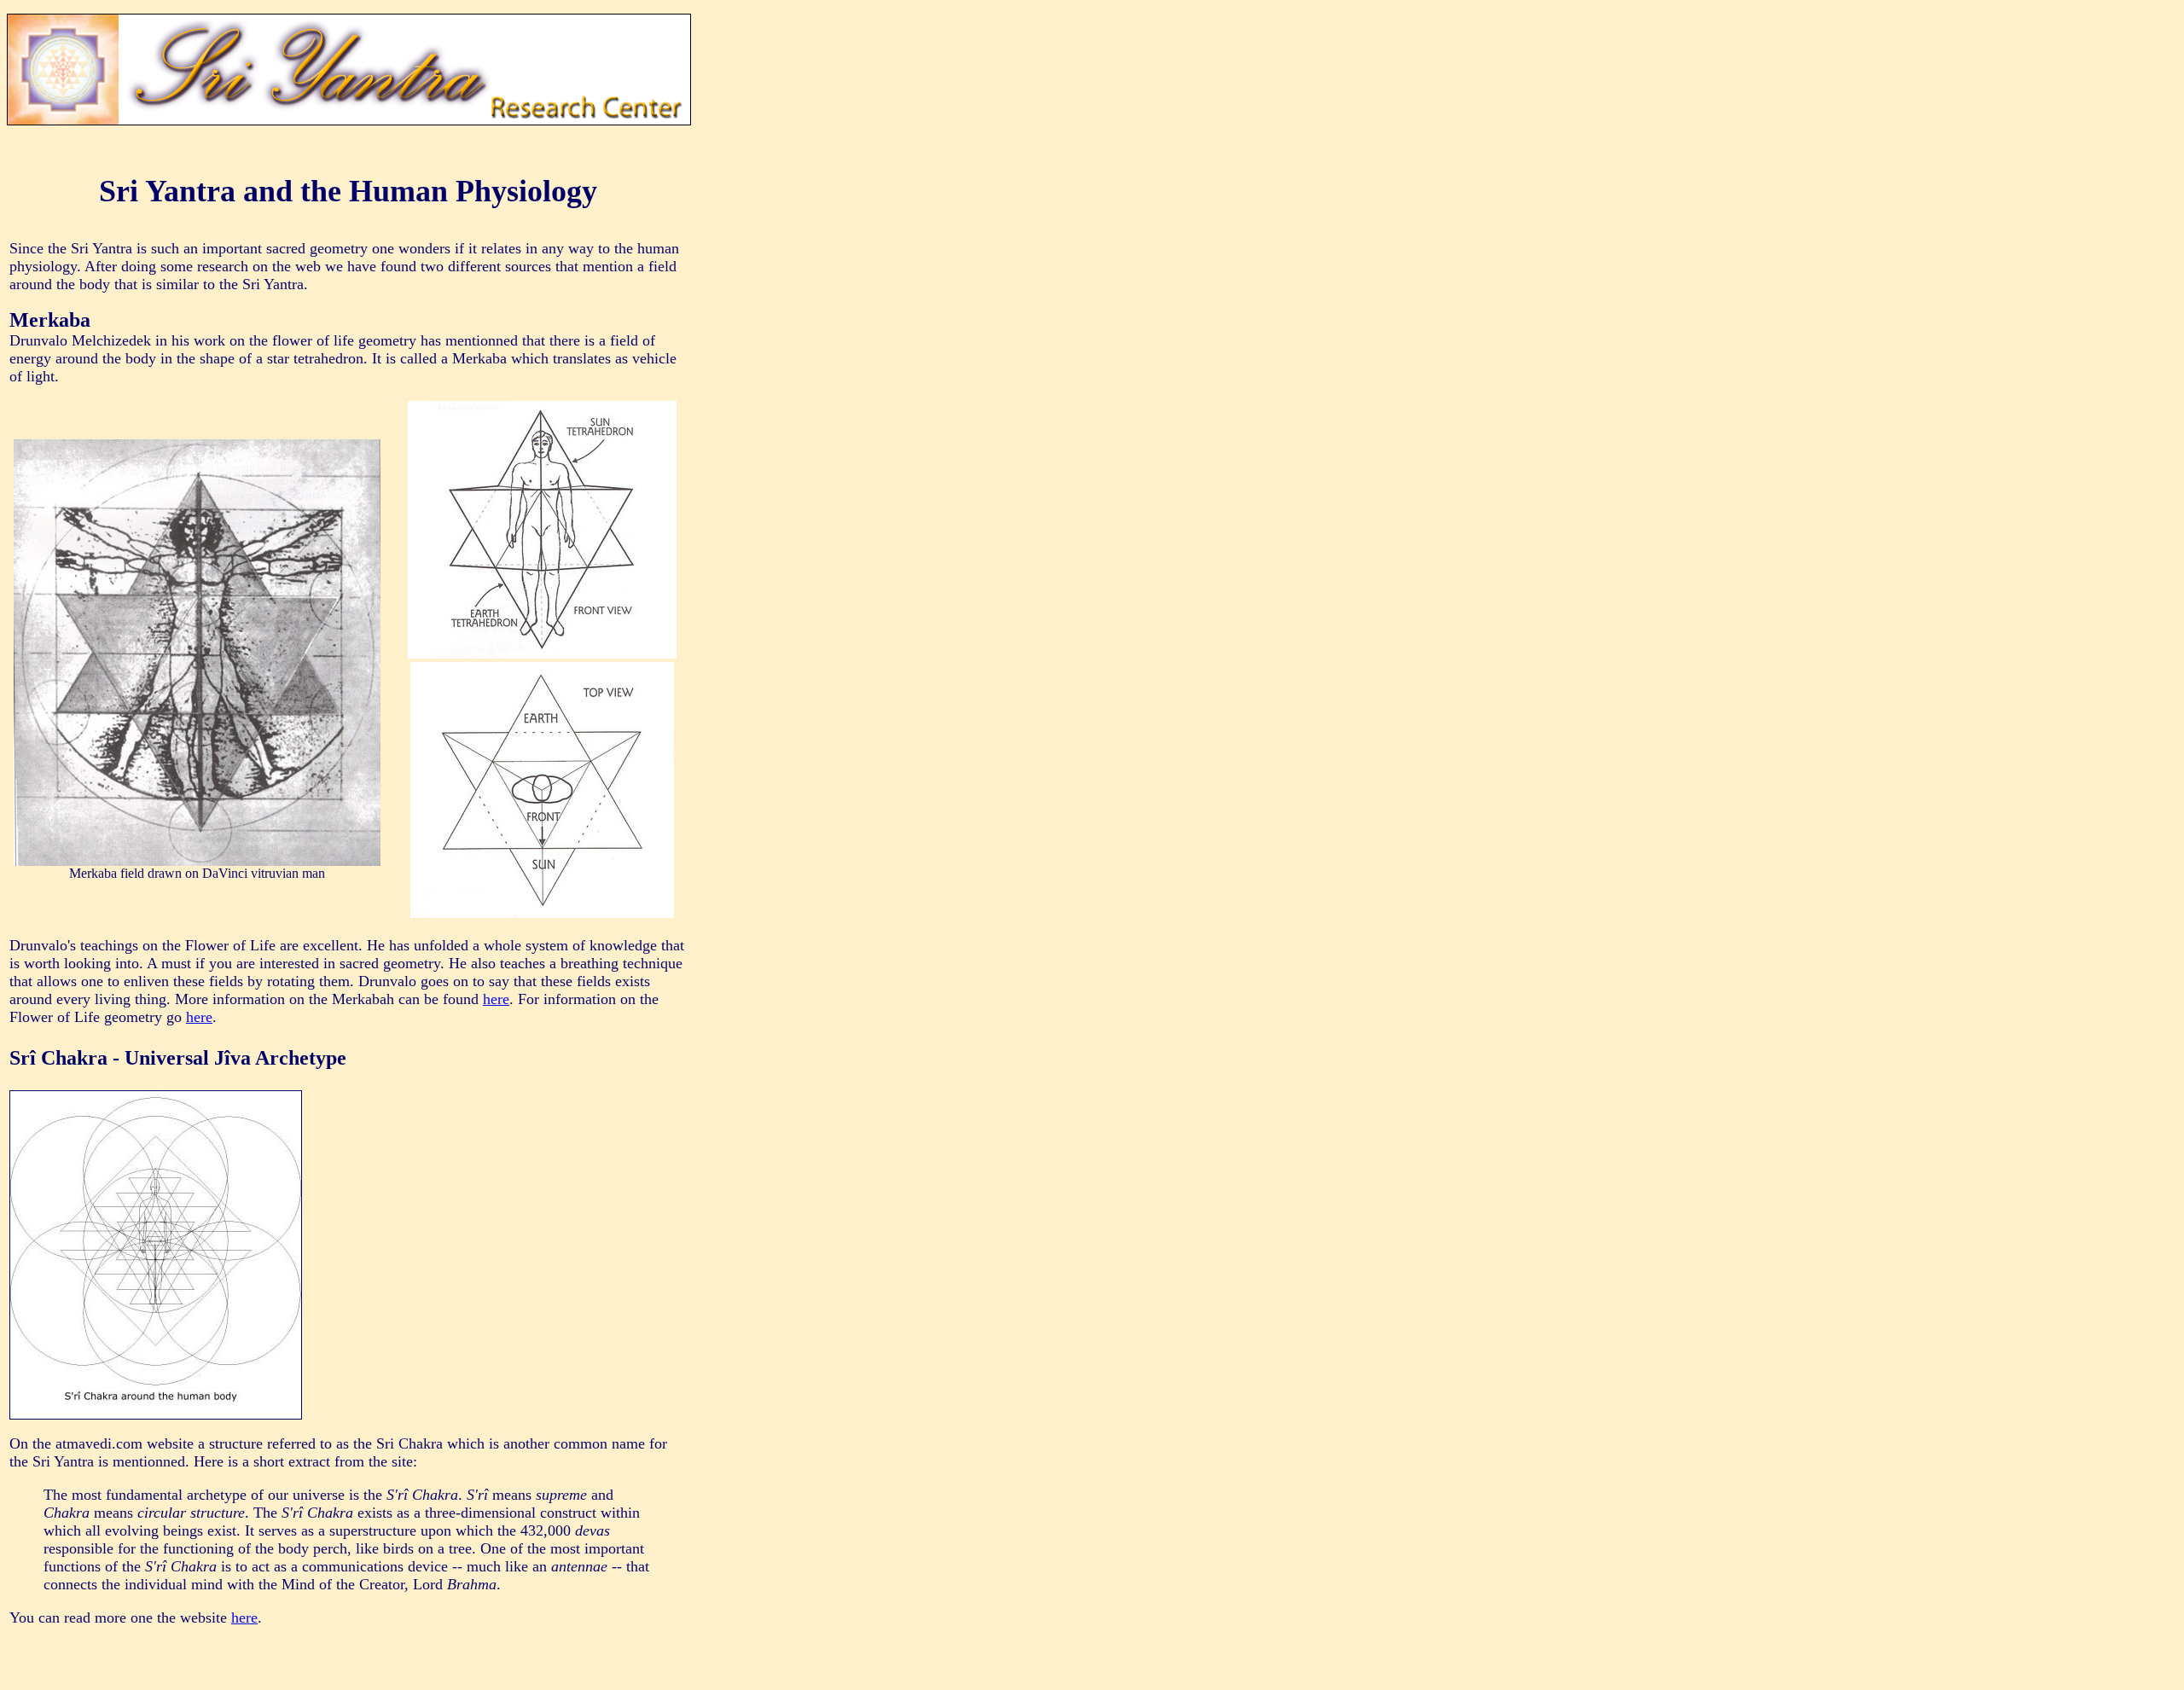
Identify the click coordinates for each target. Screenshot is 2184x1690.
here (496, 999)
